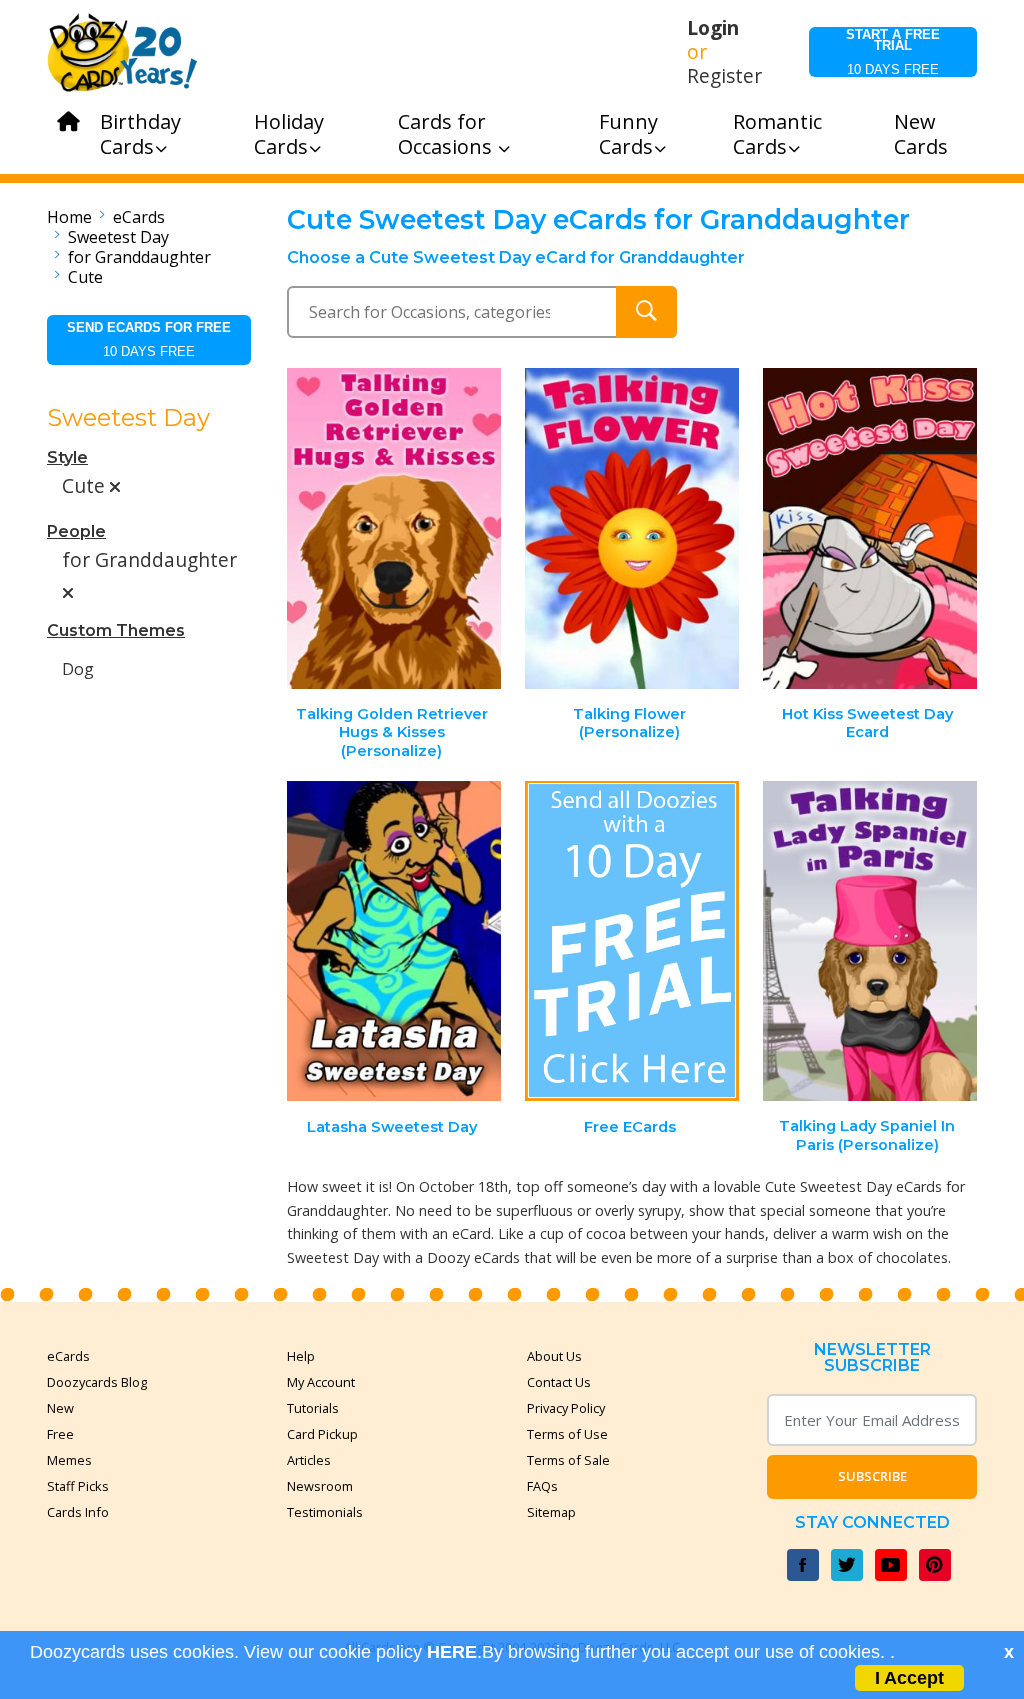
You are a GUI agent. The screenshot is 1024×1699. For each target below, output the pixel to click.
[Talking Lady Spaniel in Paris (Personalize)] (870, 941)
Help (301, 1356)
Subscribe (872, 1476)
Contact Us (559, 1382)
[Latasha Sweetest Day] (395, 941)
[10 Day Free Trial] (632, 941)
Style (67, 457)
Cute (85, 277)
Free (60, 1434)
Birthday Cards (140, 134)
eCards (139, 217)
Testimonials (325, 1512)
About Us (554, 1356)
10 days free (893, 52)
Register (724, 76)
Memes (69, 1460)
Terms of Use (567, 1434)
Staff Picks (78, 1486)
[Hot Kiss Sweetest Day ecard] (870, 528)
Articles (309, 1460)
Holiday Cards (289, 134)
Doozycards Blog (97, 1382)
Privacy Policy (566, 1408)
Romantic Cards (777, 134)
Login (713, 28)
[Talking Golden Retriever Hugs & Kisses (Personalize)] (395, 528)
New (60, 1408)
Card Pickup (322, 1434)
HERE (452, 1652)
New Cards (921, 134)
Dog (78, 669)
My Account (321, 1382)
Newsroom (320, 1486)
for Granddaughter (139, 257)
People (76, 531)
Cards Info (78, 1512)
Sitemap (551, 1512)
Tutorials (313, 1408)
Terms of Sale (568, 1460)
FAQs (542, 1486)
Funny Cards (628, 134)
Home (69, 217)
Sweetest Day (118, 237)
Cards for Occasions (447, 134)
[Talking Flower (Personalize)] (632, 528)
